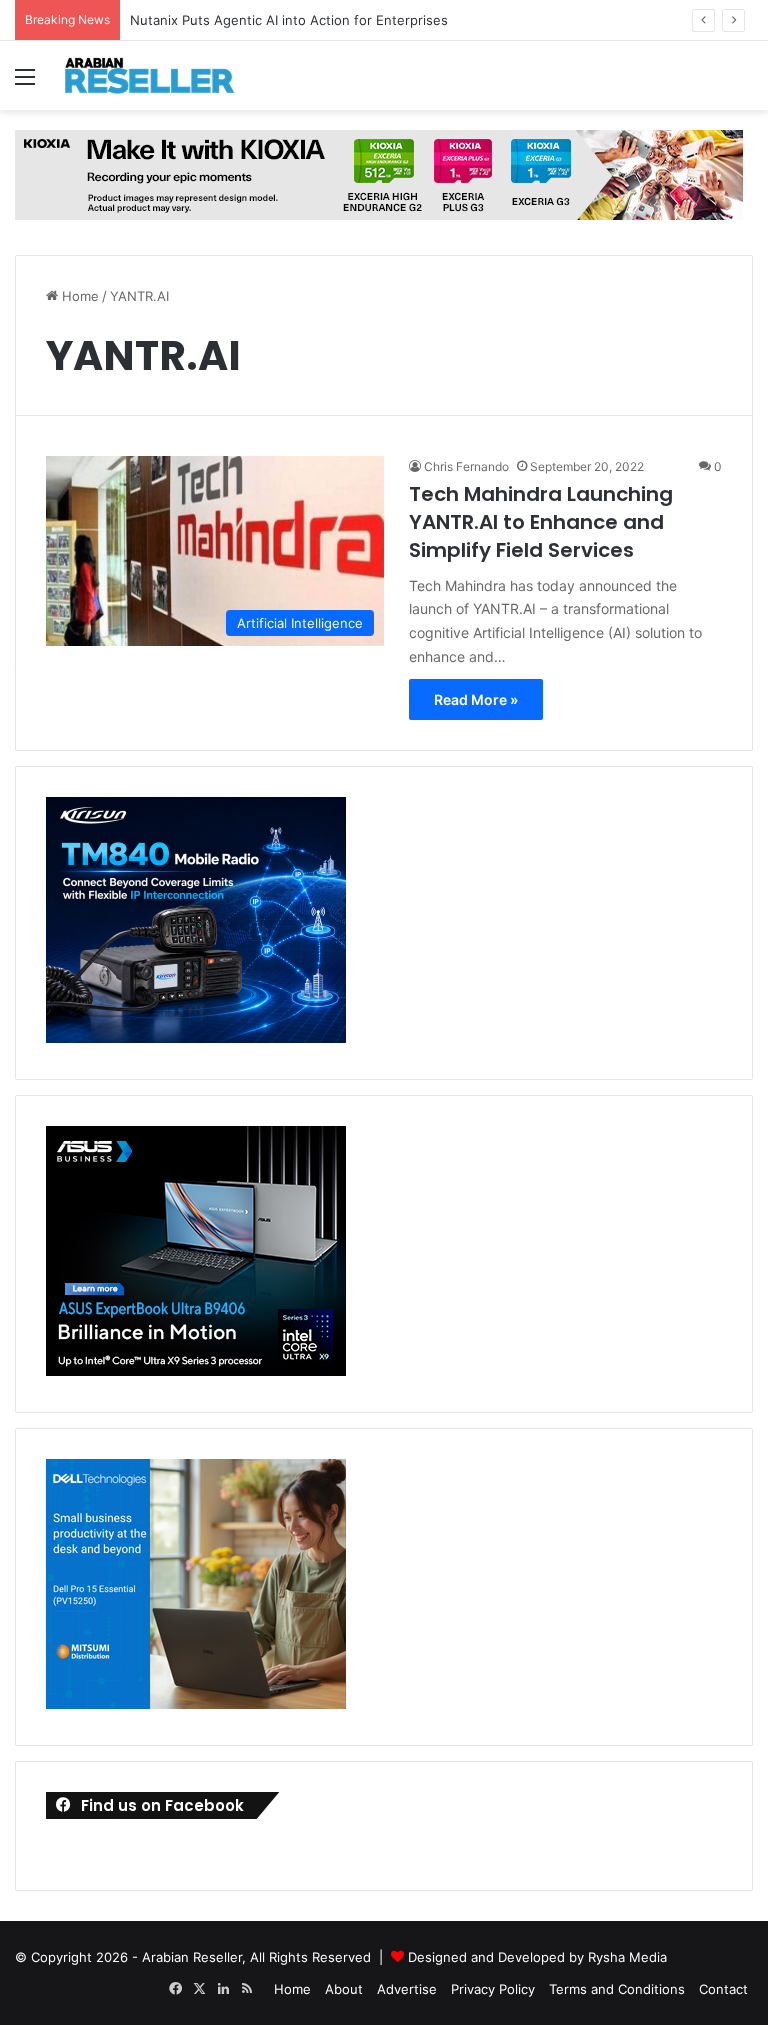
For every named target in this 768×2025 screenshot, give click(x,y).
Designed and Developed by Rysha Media (537, 1957)
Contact (723, 1989)
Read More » (476, 699)
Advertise (407, 1989)
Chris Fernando (466, 466)
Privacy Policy (493, 1989)
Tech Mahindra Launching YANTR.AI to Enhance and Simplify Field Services (541, 522)
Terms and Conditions (617, 1989)
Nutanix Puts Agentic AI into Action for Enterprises (289, 20)
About (344, 1989)
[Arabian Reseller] (160, 75)
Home (78, 296)
